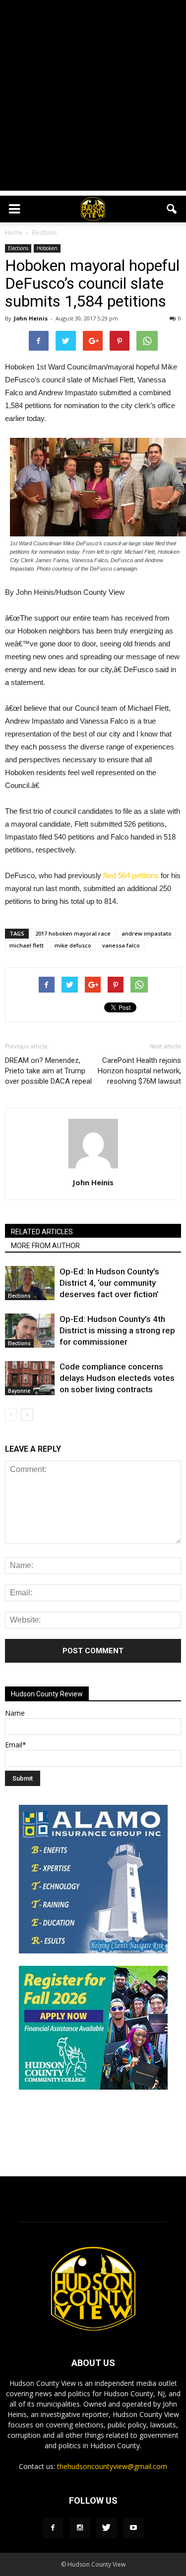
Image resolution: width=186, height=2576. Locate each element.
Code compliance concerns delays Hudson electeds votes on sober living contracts (117, 1378)
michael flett (27, 945)
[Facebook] (53, 2528)
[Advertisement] (93, 98)
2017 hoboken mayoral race (73, 933)
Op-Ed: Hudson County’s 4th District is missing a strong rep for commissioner (117, 1330)
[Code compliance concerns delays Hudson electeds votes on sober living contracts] (30, 1378)
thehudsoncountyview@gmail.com (112, 2466)
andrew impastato (147, 933)
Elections (18, 248)
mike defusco (73, 945)
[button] (172, 209)
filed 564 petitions (131, 875)
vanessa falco (121, 945)
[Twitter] (107, 2528)
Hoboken (47, 248)
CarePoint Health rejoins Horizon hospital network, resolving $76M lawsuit (139, 1071)
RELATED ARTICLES (42, 1232)
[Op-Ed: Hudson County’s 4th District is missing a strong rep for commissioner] (30, 1331)
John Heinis (31, 318)
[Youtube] (133, 2528)
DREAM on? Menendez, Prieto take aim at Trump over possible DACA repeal (48, 1071)
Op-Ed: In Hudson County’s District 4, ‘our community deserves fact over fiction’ (109, 1283)
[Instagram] (80, 2528)
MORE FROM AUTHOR (45, 1246)
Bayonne (19, 1391)
